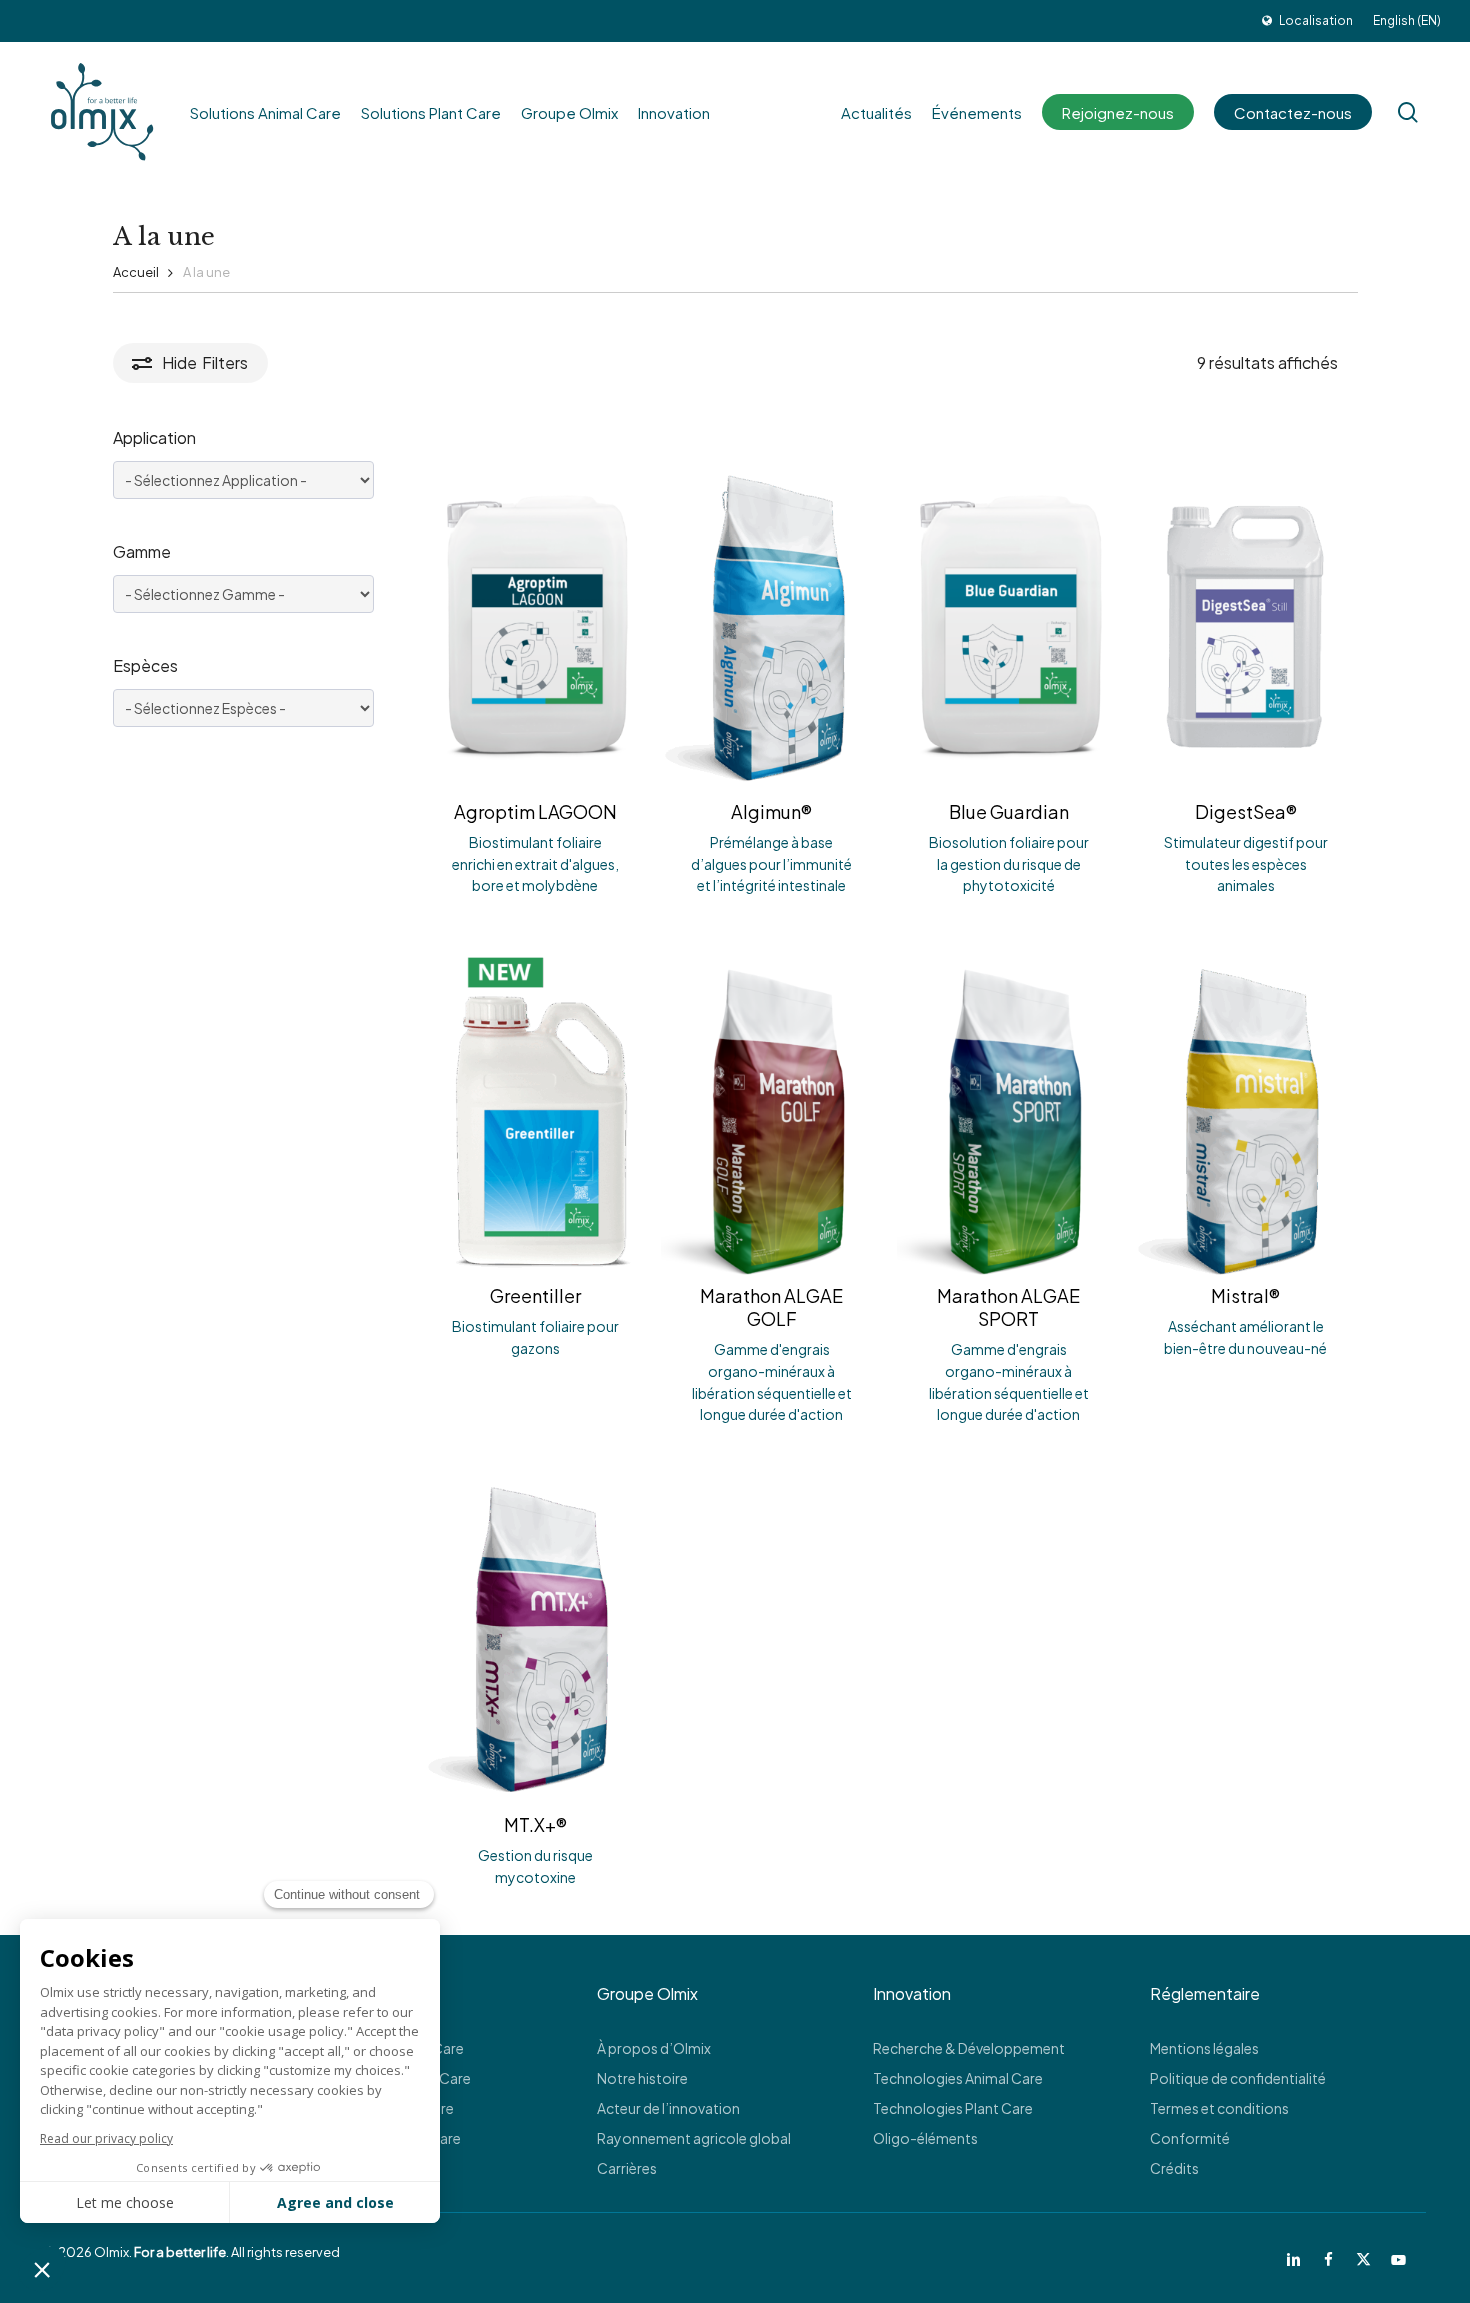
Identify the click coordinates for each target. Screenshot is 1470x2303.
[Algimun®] (772, 624)
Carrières (627, 2168)
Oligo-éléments (925, 2138)
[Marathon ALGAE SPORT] (1008, 1108)
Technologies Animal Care (958, 2078)
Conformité (1190, 2138)
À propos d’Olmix (654, 2048)
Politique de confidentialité (1238, 2078)
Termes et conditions (1219, 2108)
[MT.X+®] (535, 1637)
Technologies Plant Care (953, 2108)
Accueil (136, 272)
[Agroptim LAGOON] (535, 624)
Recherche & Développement (969, 2048)
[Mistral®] (1245, 1108)
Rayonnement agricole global (694, 2138)
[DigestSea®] (1245, 624)
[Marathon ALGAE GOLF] (772, 1108)
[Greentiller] (535, 1108)
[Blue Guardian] (1008, 624)
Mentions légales (1204, 2048)
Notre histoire (642, 2078)
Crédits (1174, 2168)
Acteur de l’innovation (668, 2108)
